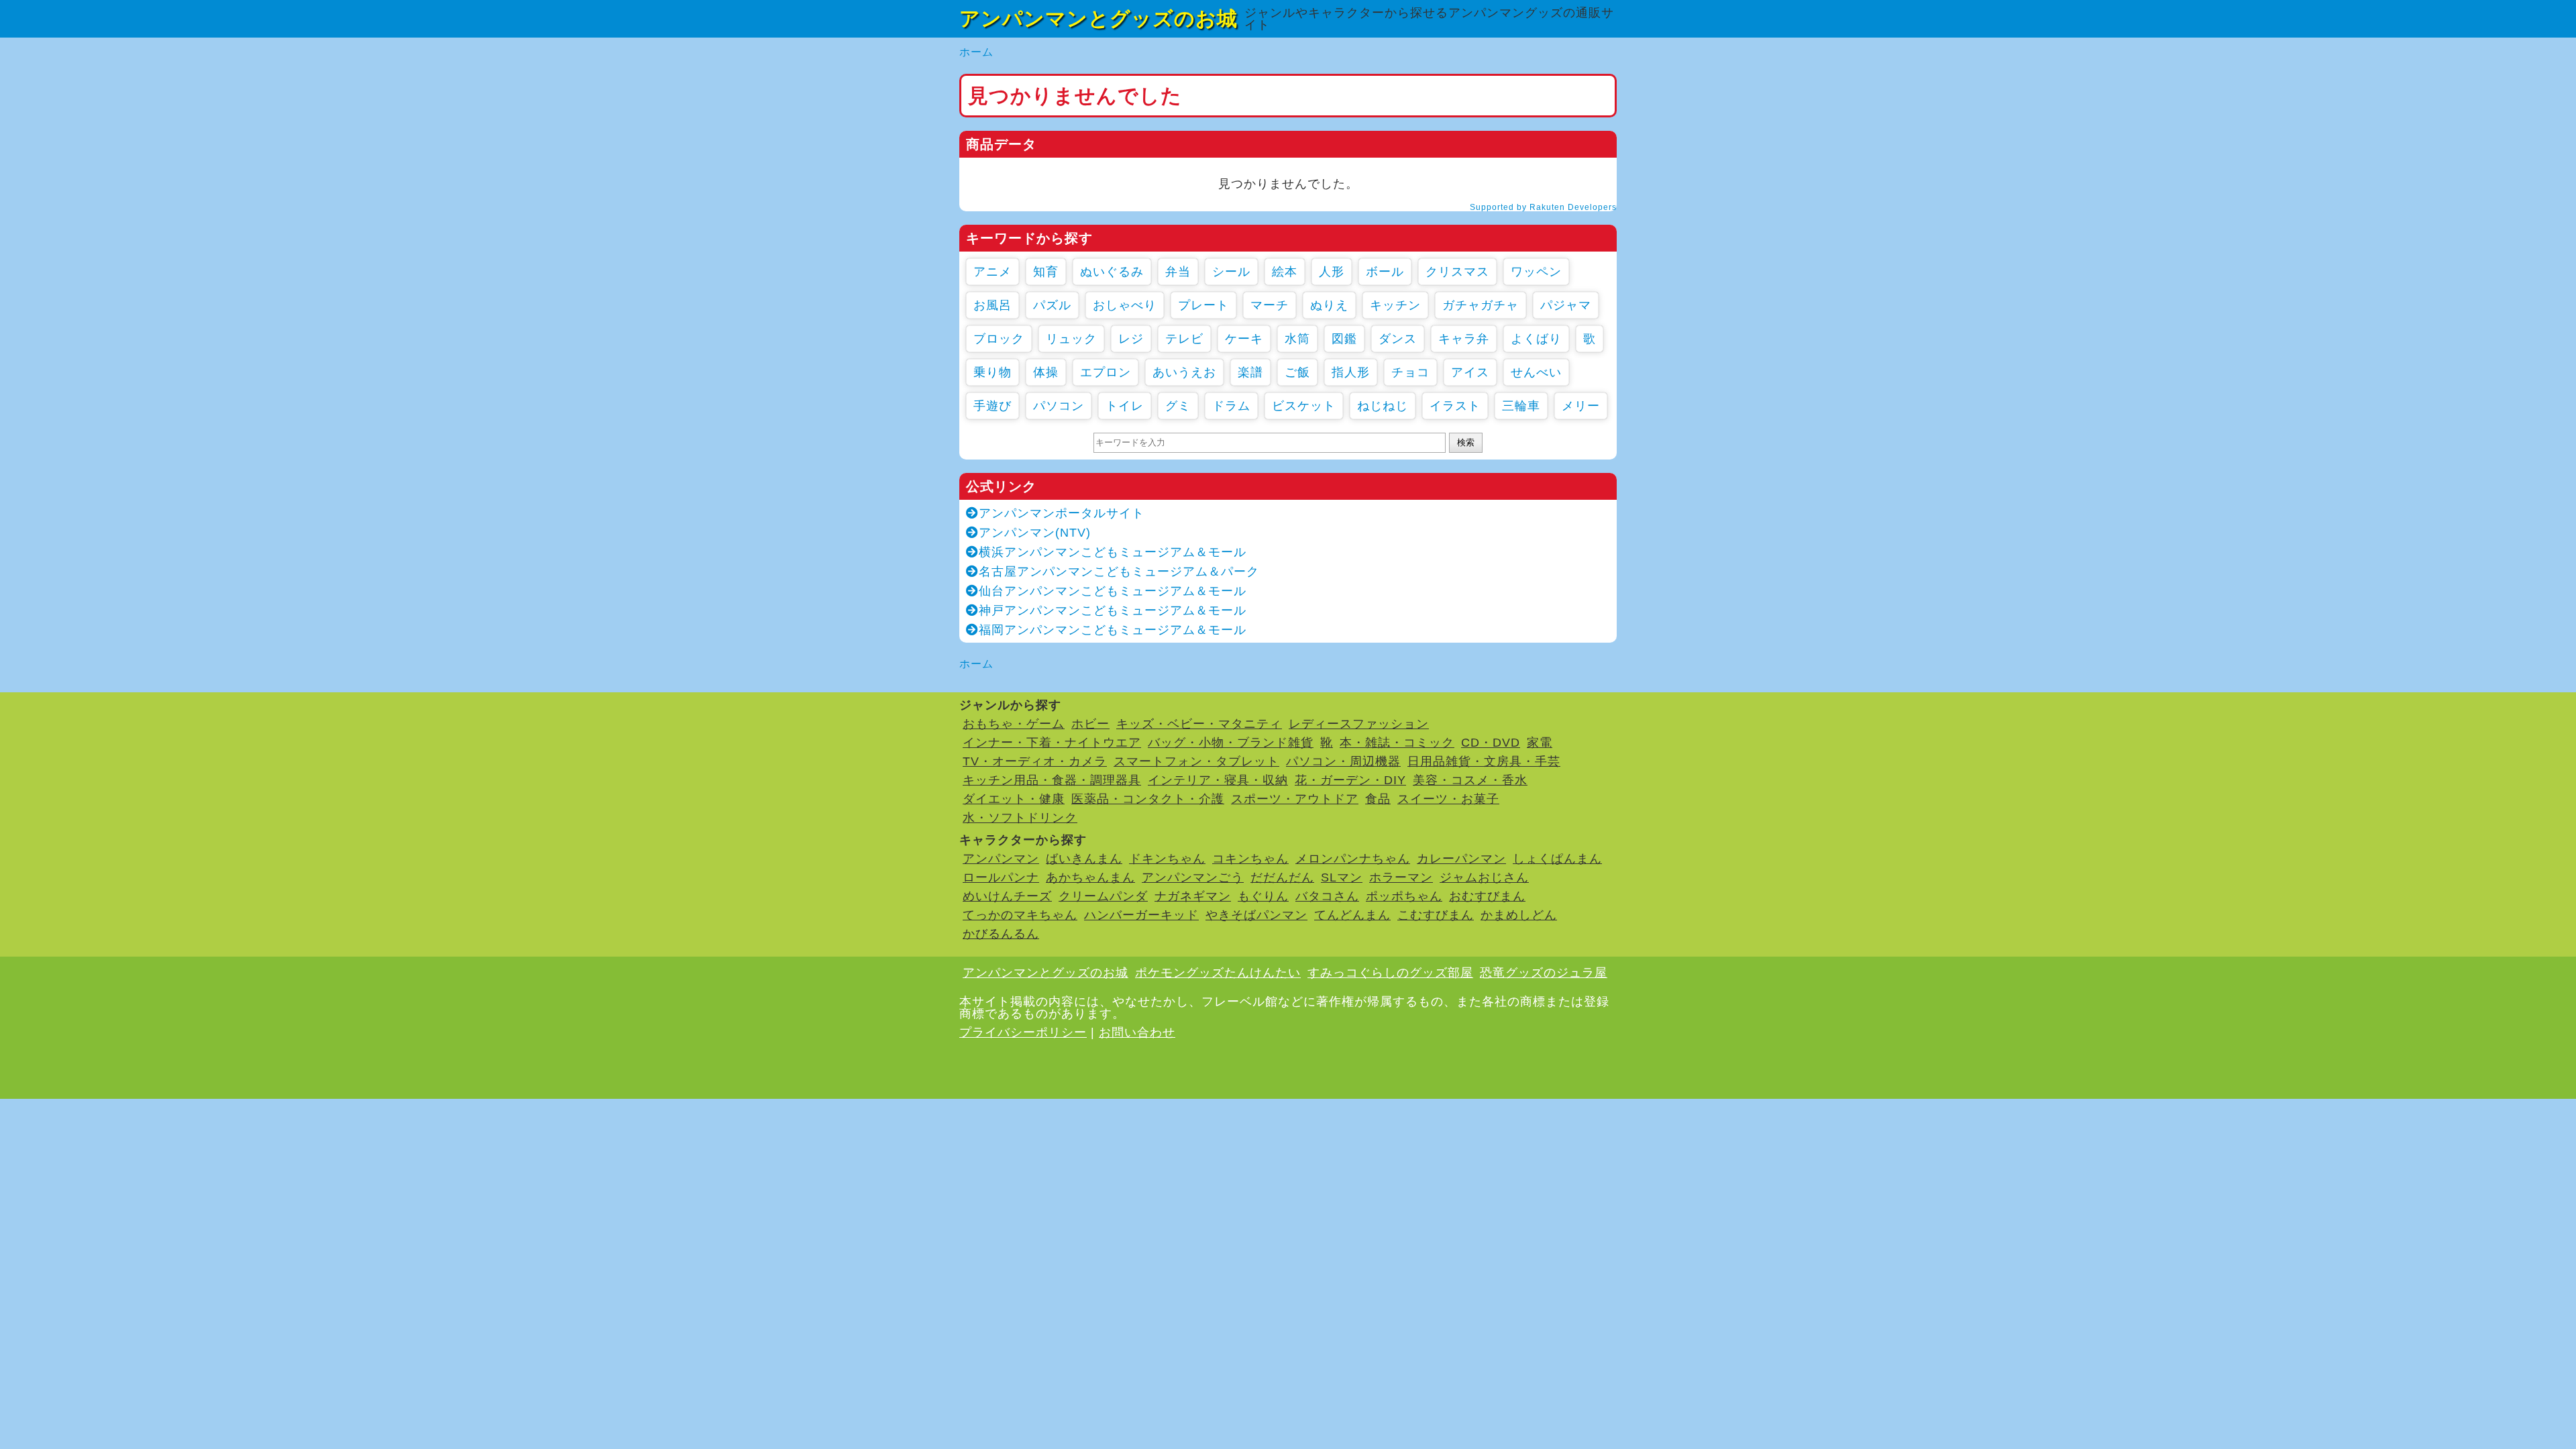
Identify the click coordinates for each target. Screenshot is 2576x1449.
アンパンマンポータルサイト (1062, 513)
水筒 (1297, 339)
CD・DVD (1491, 743)
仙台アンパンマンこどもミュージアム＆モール (1113, 591)
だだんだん (1282, 877)
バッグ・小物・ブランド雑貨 (1231, 743)
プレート (1203, 305)
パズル (1052, 305)
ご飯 (1297, 372)
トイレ (1125, 406)
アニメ (992, 272)
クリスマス (1457, 272)
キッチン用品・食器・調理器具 (1052, 780)
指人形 (1351, 372)
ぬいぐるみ (1112, 272)
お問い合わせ (1137, 1032)
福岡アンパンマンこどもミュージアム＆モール (1113, 630)
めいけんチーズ (1007, 896)
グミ (1178, 406)
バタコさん (1327, 896)
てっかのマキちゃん (1020, 915)
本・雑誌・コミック (1397, 743)
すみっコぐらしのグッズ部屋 (1390, 973)
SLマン (1342, 877)
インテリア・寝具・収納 (1218, 780)
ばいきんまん (1084, 859)
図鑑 (1344, 339)
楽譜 (1250, 372)
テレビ (1184, 339)
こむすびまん (1436, 915)
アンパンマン (1001, 859)
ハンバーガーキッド (1141, 915)
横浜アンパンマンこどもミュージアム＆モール (1113, 552)
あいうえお (1184, 372)
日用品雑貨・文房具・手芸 (1484, 761)
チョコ (1410, 372)
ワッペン (1536, 272)
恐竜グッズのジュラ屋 (1544, 973)
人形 (1332, 272)
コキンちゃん (1250, 859)
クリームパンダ (1103, 896)
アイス (1470, 372)
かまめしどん (1519, 915)
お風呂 (992, 305)
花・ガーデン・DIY (1350, 780)
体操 (1046, 372)
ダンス (1398, 339)
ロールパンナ (1001, 877)
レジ (1131, 339)
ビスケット (1304, 406)
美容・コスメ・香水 (1470, 780)
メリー (1581, 406)
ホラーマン (1401, 877)
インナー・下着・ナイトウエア (1052, 743)
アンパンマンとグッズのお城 (1098, 18)
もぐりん (1263, 896)
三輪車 (1521, 406)
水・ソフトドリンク (1020, 818)
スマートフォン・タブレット (1196, 761)
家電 (1540, 743)
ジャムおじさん (1484, 877)
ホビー (1090, 724)
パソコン (1059, 406)
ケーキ (1244, 339)
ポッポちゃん (1404, 896)
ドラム (1231, 406)
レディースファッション (1359, 724)
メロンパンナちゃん (1353, 859)
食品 (1378, 799)
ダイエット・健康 (1014, 799)
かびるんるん (1001, 934)
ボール (1385, 272)
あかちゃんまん (1090, 877)
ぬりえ (1329, 305)
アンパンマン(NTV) (1035, 533)
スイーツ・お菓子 (1448, 799)
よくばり (1536, 339)
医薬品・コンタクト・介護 (1148, 799)
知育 (1046, 272)
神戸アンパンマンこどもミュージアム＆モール (1113, 610)
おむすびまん (1487, 896)
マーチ (1270, 305)
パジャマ (1566, 305)
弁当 (1178, 272)
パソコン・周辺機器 (1343, 761)
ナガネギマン (1193, 896)
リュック (1071, 339)
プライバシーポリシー (1023, 1032)
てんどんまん (1352, 915)
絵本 (1285, 272)
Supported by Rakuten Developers (1543, 207)
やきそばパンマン (1256, 915)
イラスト (1455, 406)
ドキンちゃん (1167, 859)
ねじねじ (1383, 406)
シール (1231, 272)
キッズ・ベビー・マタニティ (1199, 724)
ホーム (976, 52)
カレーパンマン (1461, 859)
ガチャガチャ (1481, 305)
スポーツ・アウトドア (1295, 799)
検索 (1466, 442)
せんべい (1536, 372)
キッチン (1395, 305)
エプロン (1106, 372)
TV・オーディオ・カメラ (1035, 761)
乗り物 (992, 372)
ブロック (999, 339)
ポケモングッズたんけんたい (1218, 973)
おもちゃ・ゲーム (1014, 724)
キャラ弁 (1464, 339)
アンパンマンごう (1193, 877)
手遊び (992, 406)
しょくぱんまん (1557, 859)
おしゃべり (1125, 305)
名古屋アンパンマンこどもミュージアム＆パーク (1119, 572)
